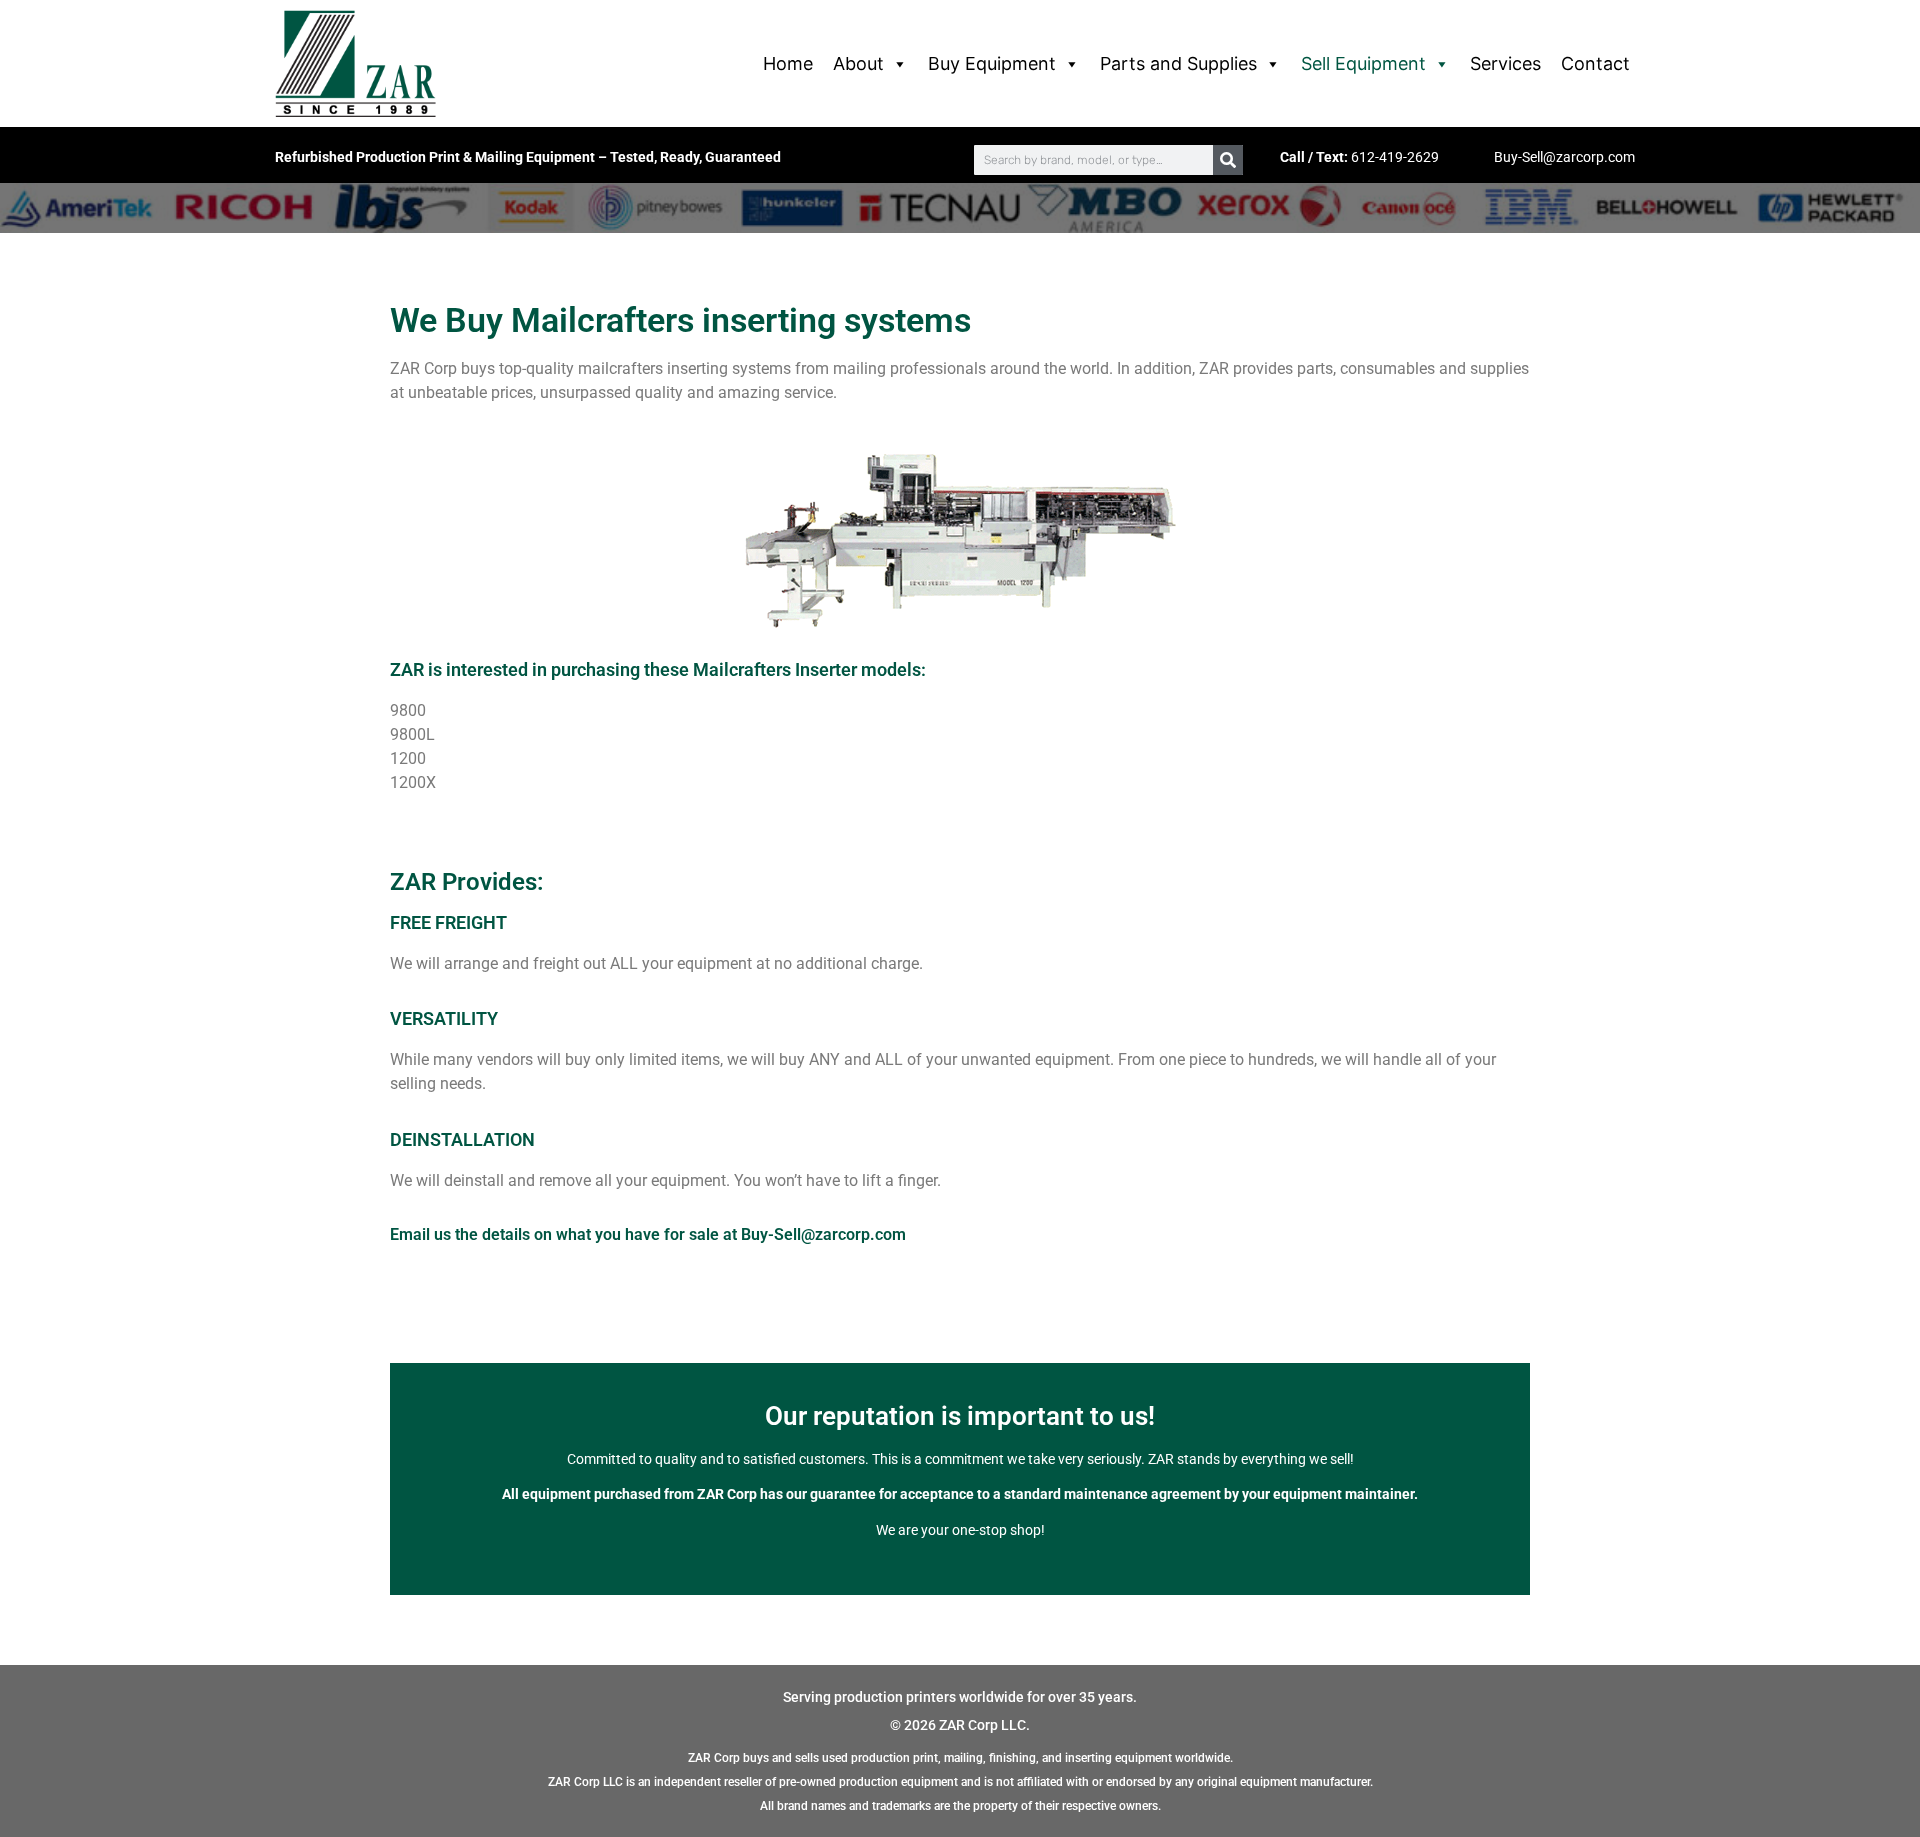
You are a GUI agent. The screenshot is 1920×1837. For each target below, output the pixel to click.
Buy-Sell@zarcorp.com (1564, 157)
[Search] (1228, 160)
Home (788, 63)
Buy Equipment (992, 63)
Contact (1595, 63)
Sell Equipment (1363, 63)
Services (1505, 63)
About (858, 63)
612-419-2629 (1395, 157)
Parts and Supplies (1178, 63)
